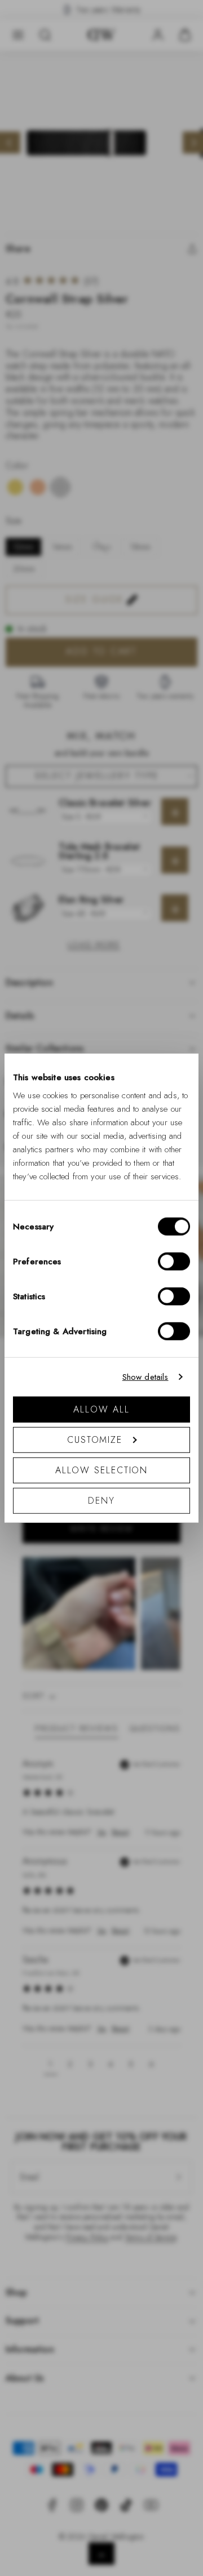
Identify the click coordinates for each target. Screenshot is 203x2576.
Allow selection (102, 1470)
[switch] (174, 1261)
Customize (95, 1439)
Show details (145, 1377)
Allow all (101, 1409)
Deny (101, 1500)
